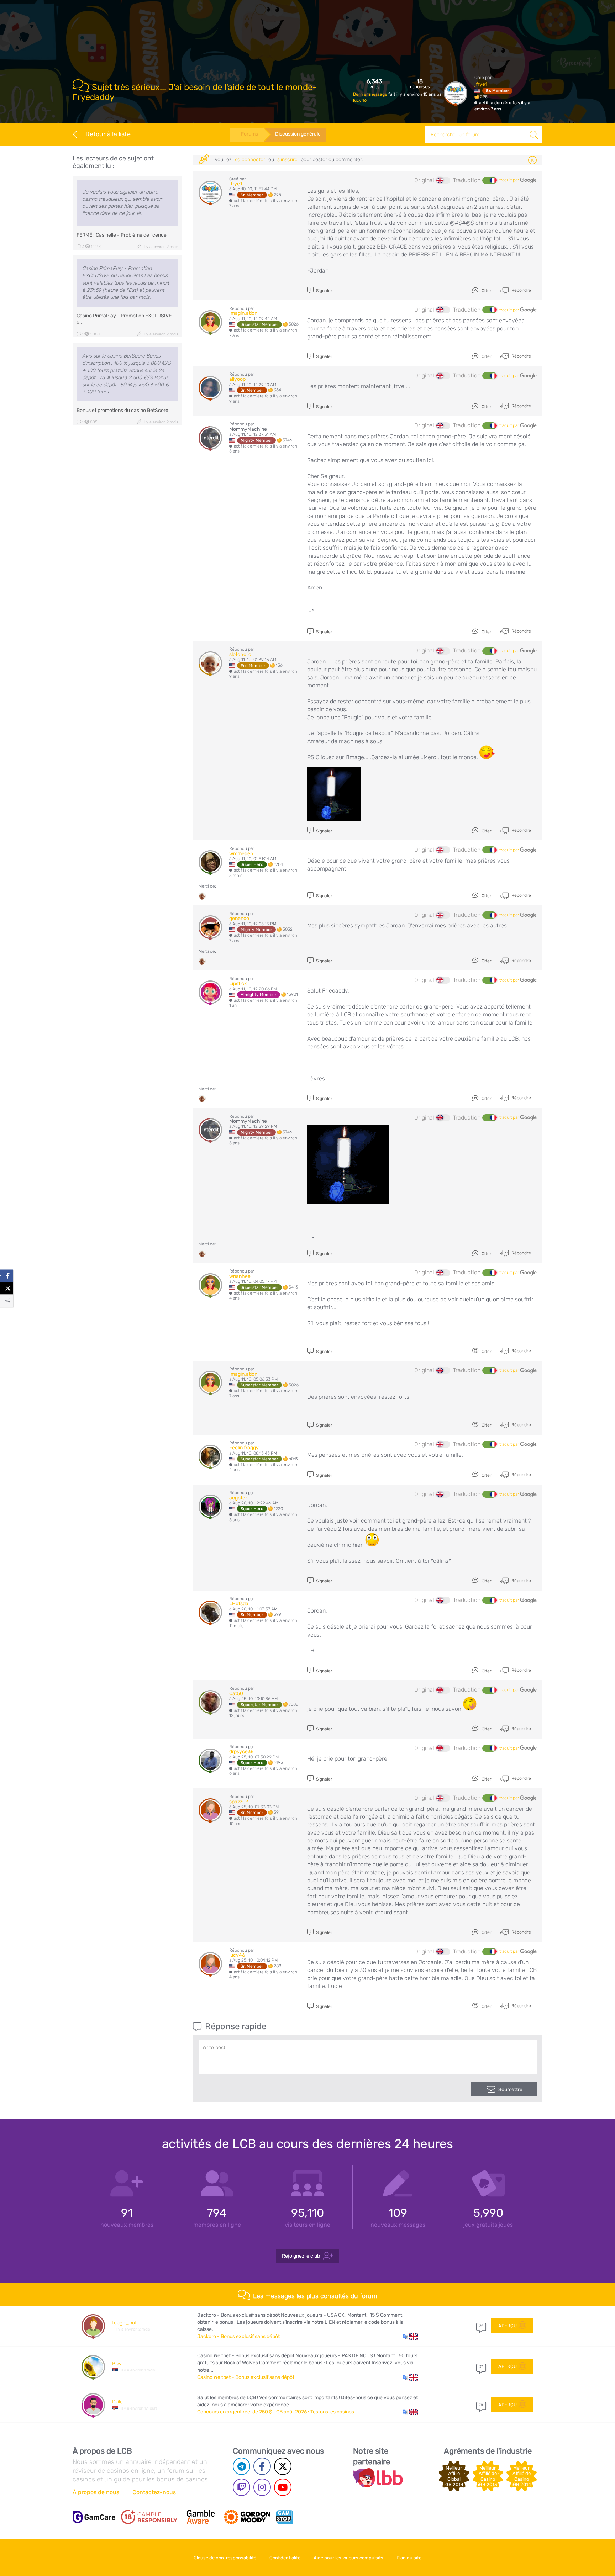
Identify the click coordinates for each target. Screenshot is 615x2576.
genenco (239, 918)
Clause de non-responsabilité (225, 2558)
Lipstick (238, 983)
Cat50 (236, 1694)
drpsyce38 (241, 1752)
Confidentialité (285, 2558)
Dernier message (371, 94)
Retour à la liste (108, 134)
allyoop (237, 379)
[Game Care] (94, 2517)
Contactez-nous (154, 2492)
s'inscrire (287, 160)
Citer (486, 291)
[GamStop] (284, 2517)
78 (481, 2405)
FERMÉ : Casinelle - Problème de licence (122, 235)
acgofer (238, 1498)
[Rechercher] (534, 135)
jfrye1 (481, 84)
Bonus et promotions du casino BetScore (122, 410)
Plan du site (409, 2558)
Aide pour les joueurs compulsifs (348, 2558)
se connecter (250, 160)
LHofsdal (239, 1604)
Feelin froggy (244, 1448)
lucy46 (360, 100)
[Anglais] (443, 180)
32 (481, 2326)
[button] (410, 2337)
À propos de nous (96, 2492)
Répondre (521, 290)
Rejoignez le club (301, 2256)
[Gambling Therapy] (247, 2517)
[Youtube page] (283, 2487)
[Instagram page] (262, 2487)
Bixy (117, 2364)
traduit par (510, 180)
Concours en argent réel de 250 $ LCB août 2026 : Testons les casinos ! (277, 2412)
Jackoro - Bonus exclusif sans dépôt (238, 2336)
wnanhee (240, 1276)
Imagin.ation (243, 313)
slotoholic (240, 654)
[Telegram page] (241, 2466)
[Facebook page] (262, 2466)
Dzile (117, 2402)
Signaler (324, 291)
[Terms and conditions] (149, 2517)
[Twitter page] (283, 2466)
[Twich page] (241, 2487)
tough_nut (124, 2323)
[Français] (489, 180)
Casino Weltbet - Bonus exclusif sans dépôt (246, 2377)
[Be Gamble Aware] (201, 2517)
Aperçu (508, 2326)
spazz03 (239, 1802)
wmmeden (241, 854)
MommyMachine (248, 429)
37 (481, 2366)
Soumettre (510, 2090)
